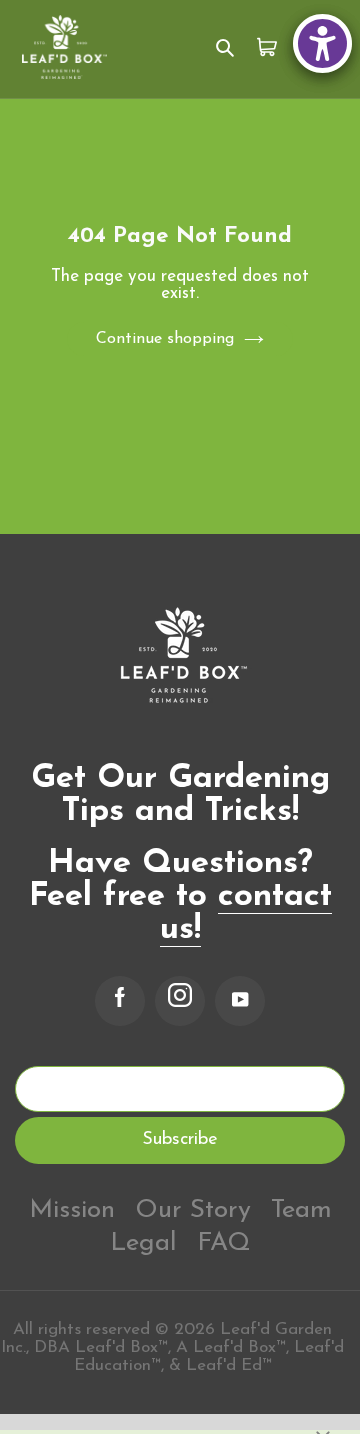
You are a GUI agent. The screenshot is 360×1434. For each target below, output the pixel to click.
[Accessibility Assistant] (322, 43)
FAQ (224, 1243)
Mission (72, 1210)
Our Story (193, 1210)
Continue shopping (165, 339)
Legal (143, 1243)
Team (301, 1210)
